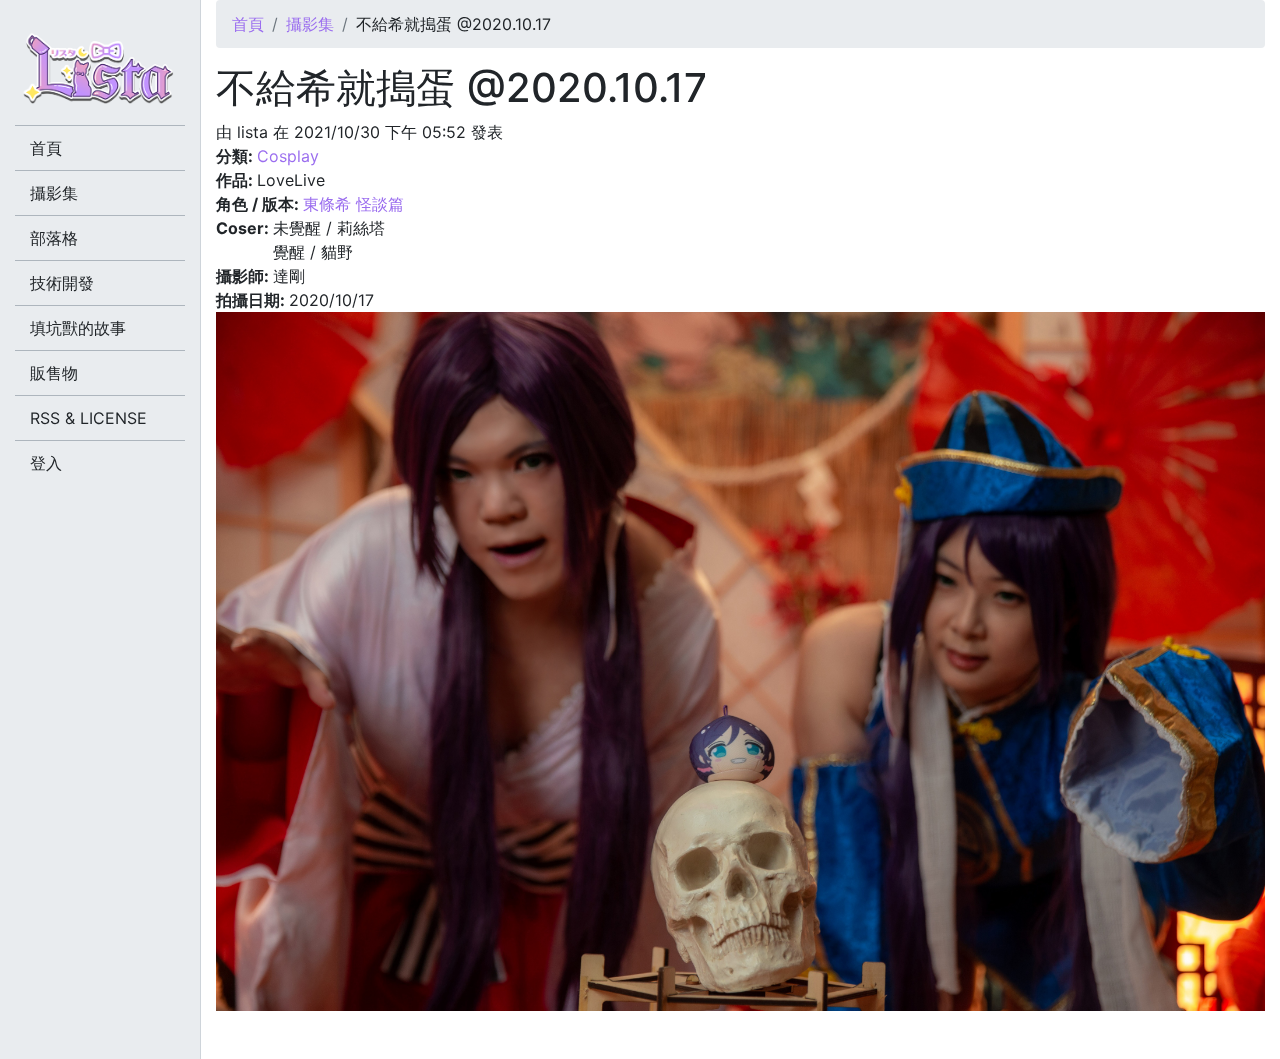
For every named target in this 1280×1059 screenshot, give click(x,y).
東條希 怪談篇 (353, 204)
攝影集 (310, 24)
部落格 (54, 238)
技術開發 (62, 283)
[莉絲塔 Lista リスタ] (100, 75)
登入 (46, 463)
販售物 (54, 373)
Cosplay (288, 156)
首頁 (248, 24)
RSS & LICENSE (88, 418)
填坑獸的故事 (78, 328)
